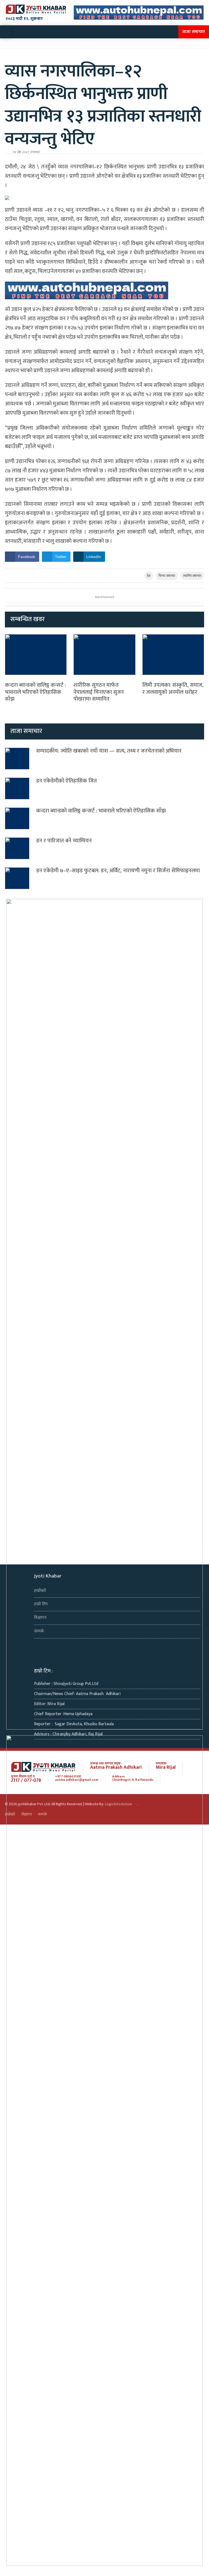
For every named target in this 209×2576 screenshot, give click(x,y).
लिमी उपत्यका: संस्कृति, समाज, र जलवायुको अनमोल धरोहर (173, 689)
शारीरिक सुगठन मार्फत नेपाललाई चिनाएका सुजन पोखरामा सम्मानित (99, 692)
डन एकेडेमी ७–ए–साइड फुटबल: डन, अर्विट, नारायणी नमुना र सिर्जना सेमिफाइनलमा (118, 871)
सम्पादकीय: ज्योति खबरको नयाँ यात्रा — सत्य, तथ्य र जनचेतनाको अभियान (109, 751)
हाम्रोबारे (40, 1591)
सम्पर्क (39, 1631)
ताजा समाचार (194, 32)
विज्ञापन (40, 1618)
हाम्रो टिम (41, 1604)
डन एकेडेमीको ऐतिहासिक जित (67, 781)
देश (149, 576)
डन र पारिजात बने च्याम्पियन (64, 841)
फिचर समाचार (167, 576)
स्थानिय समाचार (192, 576)
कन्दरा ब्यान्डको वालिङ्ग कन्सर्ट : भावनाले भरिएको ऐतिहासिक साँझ (35, 692)
